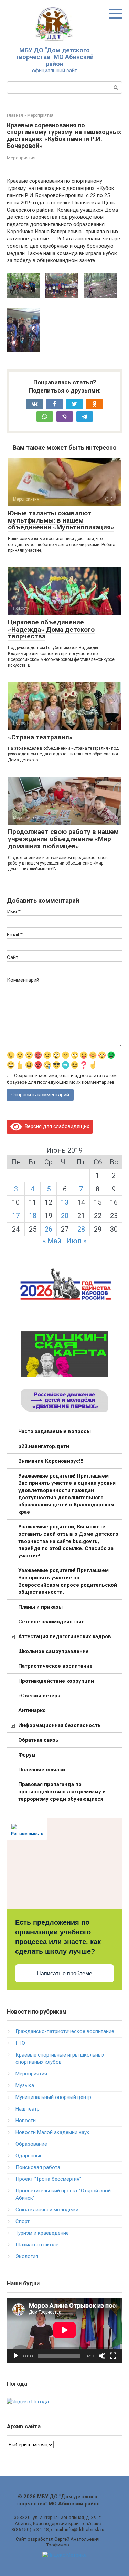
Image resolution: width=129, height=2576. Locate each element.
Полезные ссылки (42, 1770)
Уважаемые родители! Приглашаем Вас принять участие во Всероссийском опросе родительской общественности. (68, 1581)
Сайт (13, 957)
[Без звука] (102, 2356)
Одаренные (29, 2156)
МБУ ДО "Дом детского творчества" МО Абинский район (55, 57)
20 (65, 1216)
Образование (31, 2144)
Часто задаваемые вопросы (55, 1431)
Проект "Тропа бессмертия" (48, 2179)
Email (15, 935)
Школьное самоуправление (53, 1651)
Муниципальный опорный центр (53, 2097)
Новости (26, 2121)
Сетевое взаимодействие (51, 1622)
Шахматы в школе (37, 2245)
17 (16, 1216)
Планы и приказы (40, 1607)
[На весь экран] (113, 2356)
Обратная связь (38, 1740)
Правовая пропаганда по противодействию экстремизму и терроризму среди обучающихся (62, 1792)
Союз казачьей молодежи (47, 2210)
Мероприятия (21, 158)
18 (33, 1216)
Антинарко (32, 1710)
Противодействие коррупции (56, 1681)
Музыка (25, 2085)
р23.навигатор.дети (44, 1446)
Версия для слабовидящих (56, 1126)
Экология (27, 2256)
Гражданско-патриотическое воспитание (65, 2031)
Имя (14, 912)
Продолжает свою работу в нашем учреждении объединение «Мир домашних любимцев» (63, 839)
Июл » (76, 1241)
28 (81, 1229)
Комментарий (23, 980)
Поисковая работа (38, 2167)
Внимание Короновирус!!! (51, 1461)
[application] (64, 2330)
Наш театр (28, 2109)
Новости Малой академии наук (52, 2132)
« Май (52, 1241)
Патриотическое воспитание (55, 1666)
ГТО (20, 2043)
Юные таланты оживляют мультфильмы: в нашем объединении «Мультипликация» (61, 520)
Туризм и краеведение (42, 2233)
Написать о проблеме (64, 1973)
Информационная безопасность (60, 1725)
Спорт (23, 2221)
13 (65, 1202)
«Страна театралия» (40, 737)
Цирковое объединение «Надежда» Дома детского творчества (51, 629)
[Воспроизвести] (16, 2356)
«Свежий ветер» (39, 1696)
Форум (27, 1755)
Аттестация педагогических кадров (65, 1636)
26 (49, 1229)
